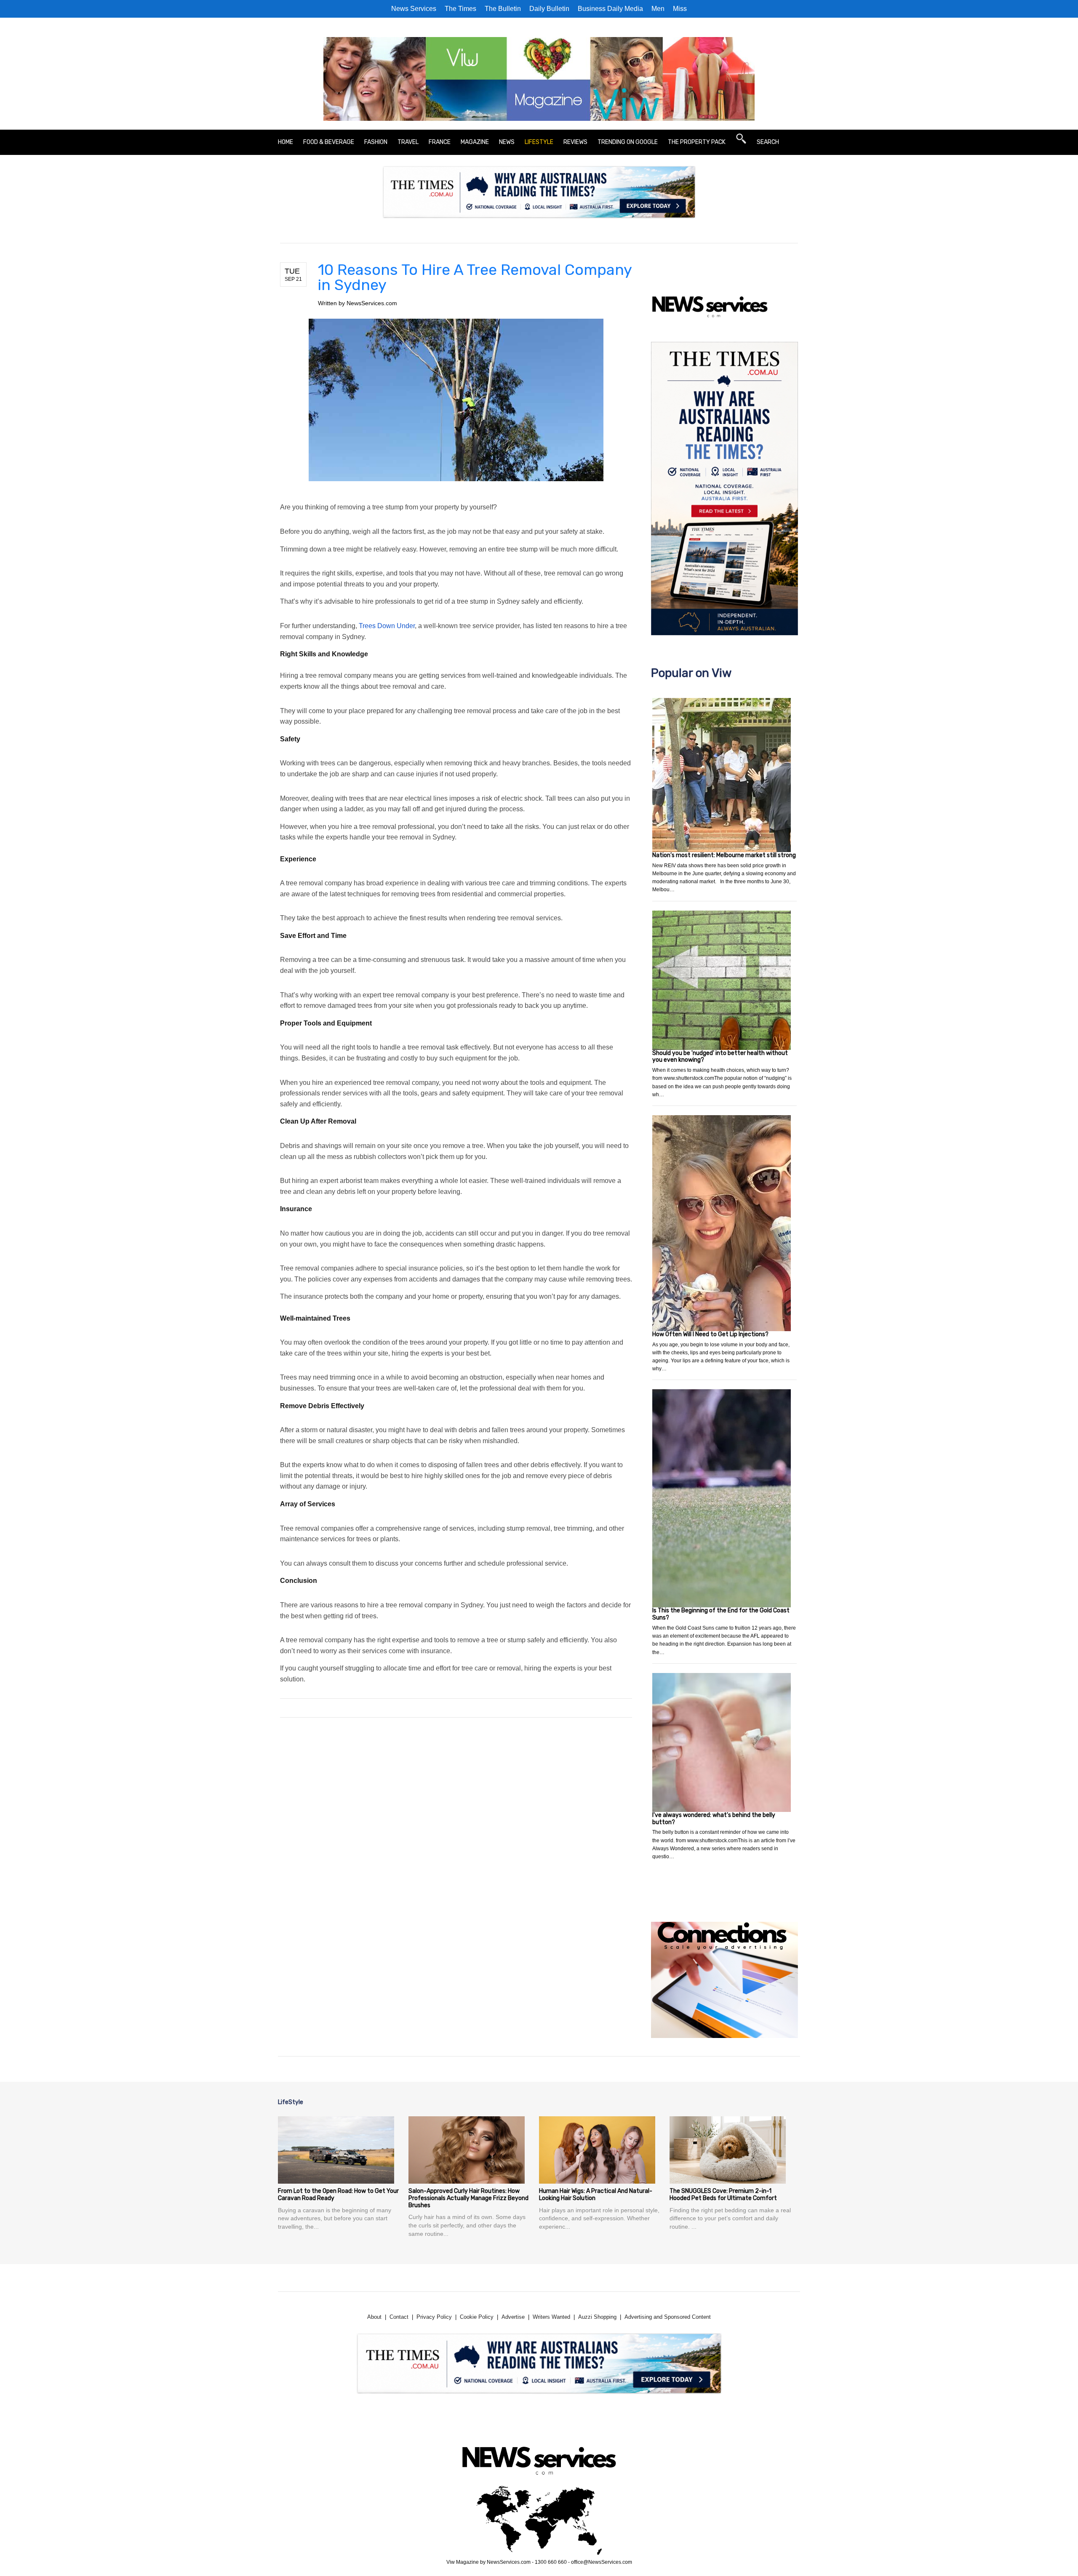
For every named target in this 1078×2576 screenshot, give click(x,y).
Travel (408, 142)
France (440, 142)
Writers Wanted (551, 2317)
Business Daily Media (610, 9)
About (374, 2317)
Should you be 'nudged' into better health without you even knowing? (720, 1057)
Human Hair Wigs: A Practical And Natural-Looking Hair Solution (596, 2195)
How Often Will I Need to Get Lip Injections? (710, 1334)
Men (658, 9)
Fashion (376, 142)
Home (286, 142)
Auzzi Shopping (597, 2317)
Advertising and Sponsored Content (668, 2317)
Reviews (575, 142)
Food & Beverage (329, 142)
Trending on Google (628, 142)
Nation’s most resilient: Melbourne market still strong (724, 855)
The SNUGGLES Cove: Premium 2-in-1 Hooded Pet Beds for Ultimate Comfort (723, 2195)
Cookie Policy (477, 2317)
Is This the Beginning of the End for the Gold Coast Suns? (721, 1614)
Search (768, 142)
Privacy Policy (434, 2317)
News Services (414, 9)
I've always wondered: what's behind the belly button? (714, 1819)
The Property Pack (697, 142)
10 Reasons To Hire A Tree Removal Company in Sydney (475, 277)
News (507, 142)
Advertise (513, 2317)
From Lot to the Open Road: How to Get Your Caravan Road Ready (338, 2195)
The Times (460, 9)
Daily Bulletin (549, 9)
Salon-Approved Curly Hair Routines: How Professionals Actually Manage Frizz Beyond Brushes (468, 2198)
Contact (399, 2317)
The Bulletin (503, 9)
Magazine (475, 142)
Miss (680, 9)
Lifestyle (539, 142)
